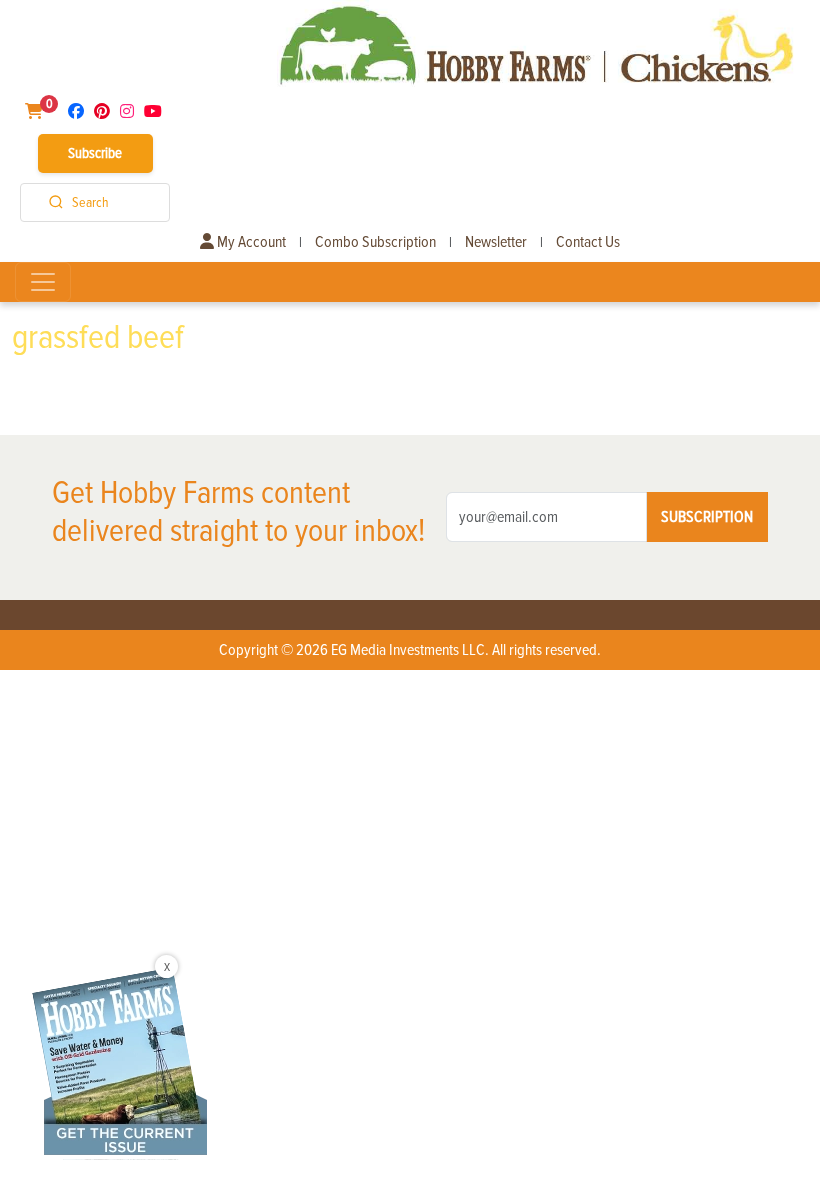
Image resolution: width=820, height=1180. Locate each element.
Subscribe (95, 153)
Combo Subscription (375, 242)
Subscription (707, 517)
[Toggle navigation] (43, 282)
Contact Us (588, 242)
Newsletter (496, 242)
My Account (250, 242)
